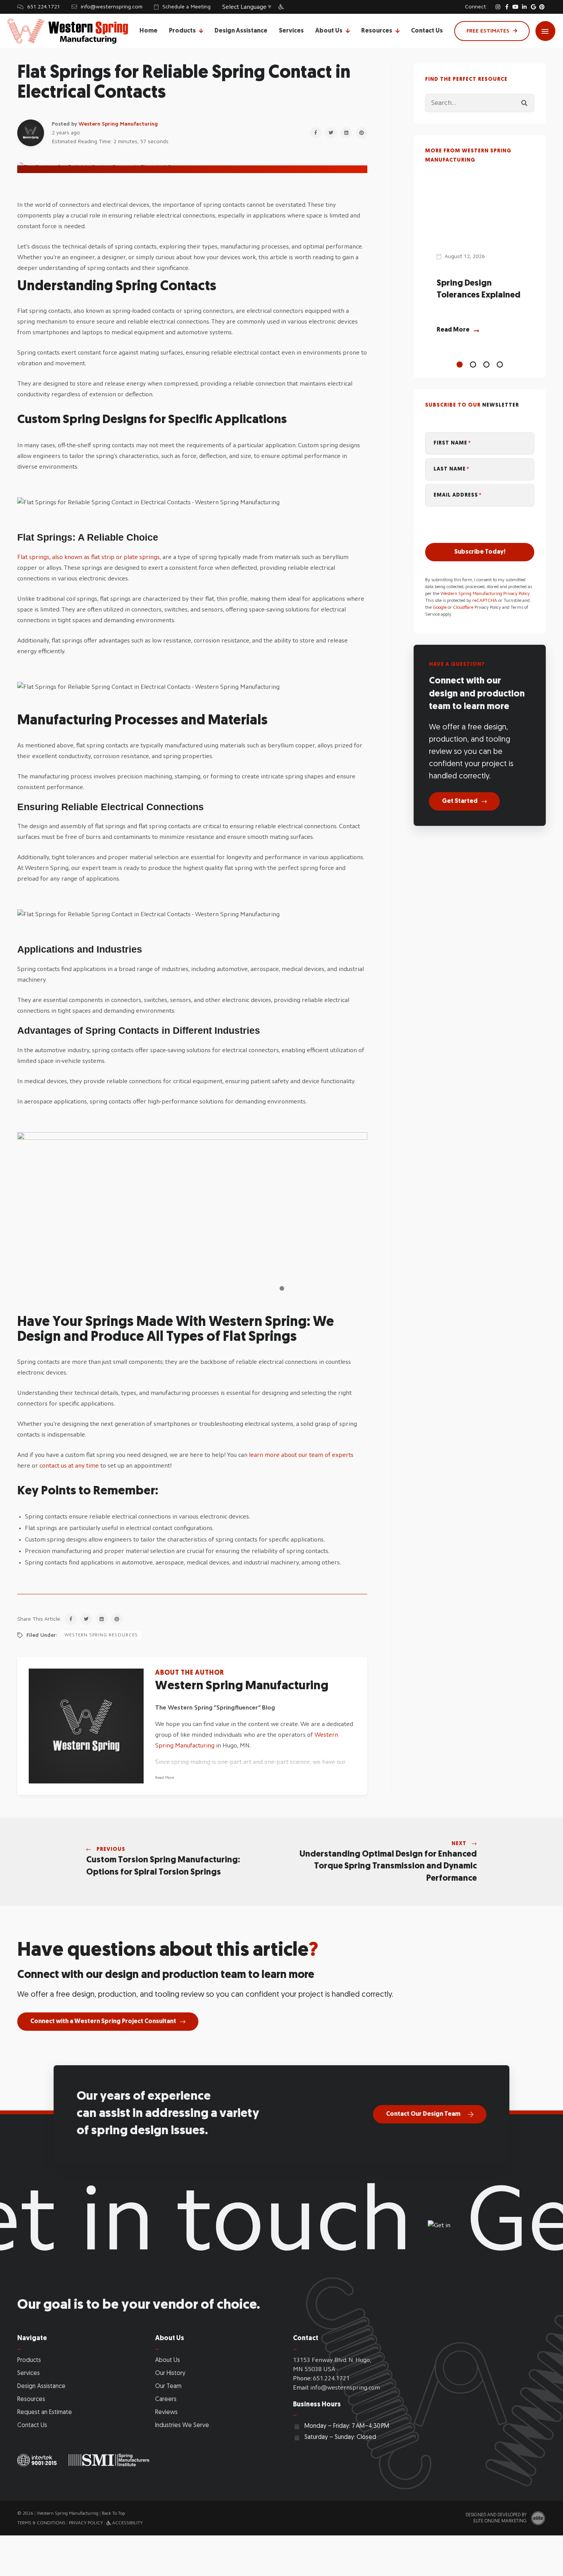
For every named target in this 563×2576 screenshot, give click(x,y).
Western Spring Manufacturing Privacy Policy (485, 594)
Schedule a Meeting (187, 7)
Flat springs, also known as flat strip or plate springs (88, 557)
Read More (164, 1778)
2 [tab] (473, 364)
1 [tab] (460, 364)
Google (440, 608)
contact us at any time (69, 1466)
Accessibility (127, 2523)
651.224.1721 (44, 7)
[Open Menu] (545, 31)
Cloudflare (463, 608)
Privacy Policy (86, 2523)
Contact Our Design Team (423, 2114)
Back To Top (113, 2514)
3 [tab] (486, 364)
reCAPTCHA (485, 601)
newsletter (501, 405)
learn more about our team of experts (301, 1455)
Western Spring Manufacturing (118, 124)
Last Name (450, 469)
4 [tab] (500, 364)
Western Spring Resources (101, 1635)
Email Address (456, 495)
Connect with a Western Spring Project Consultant (103, 2022)
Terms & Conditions (41, 2523)
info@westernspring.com (112, 7)
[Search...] (524, 103)
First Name (450, 443)
